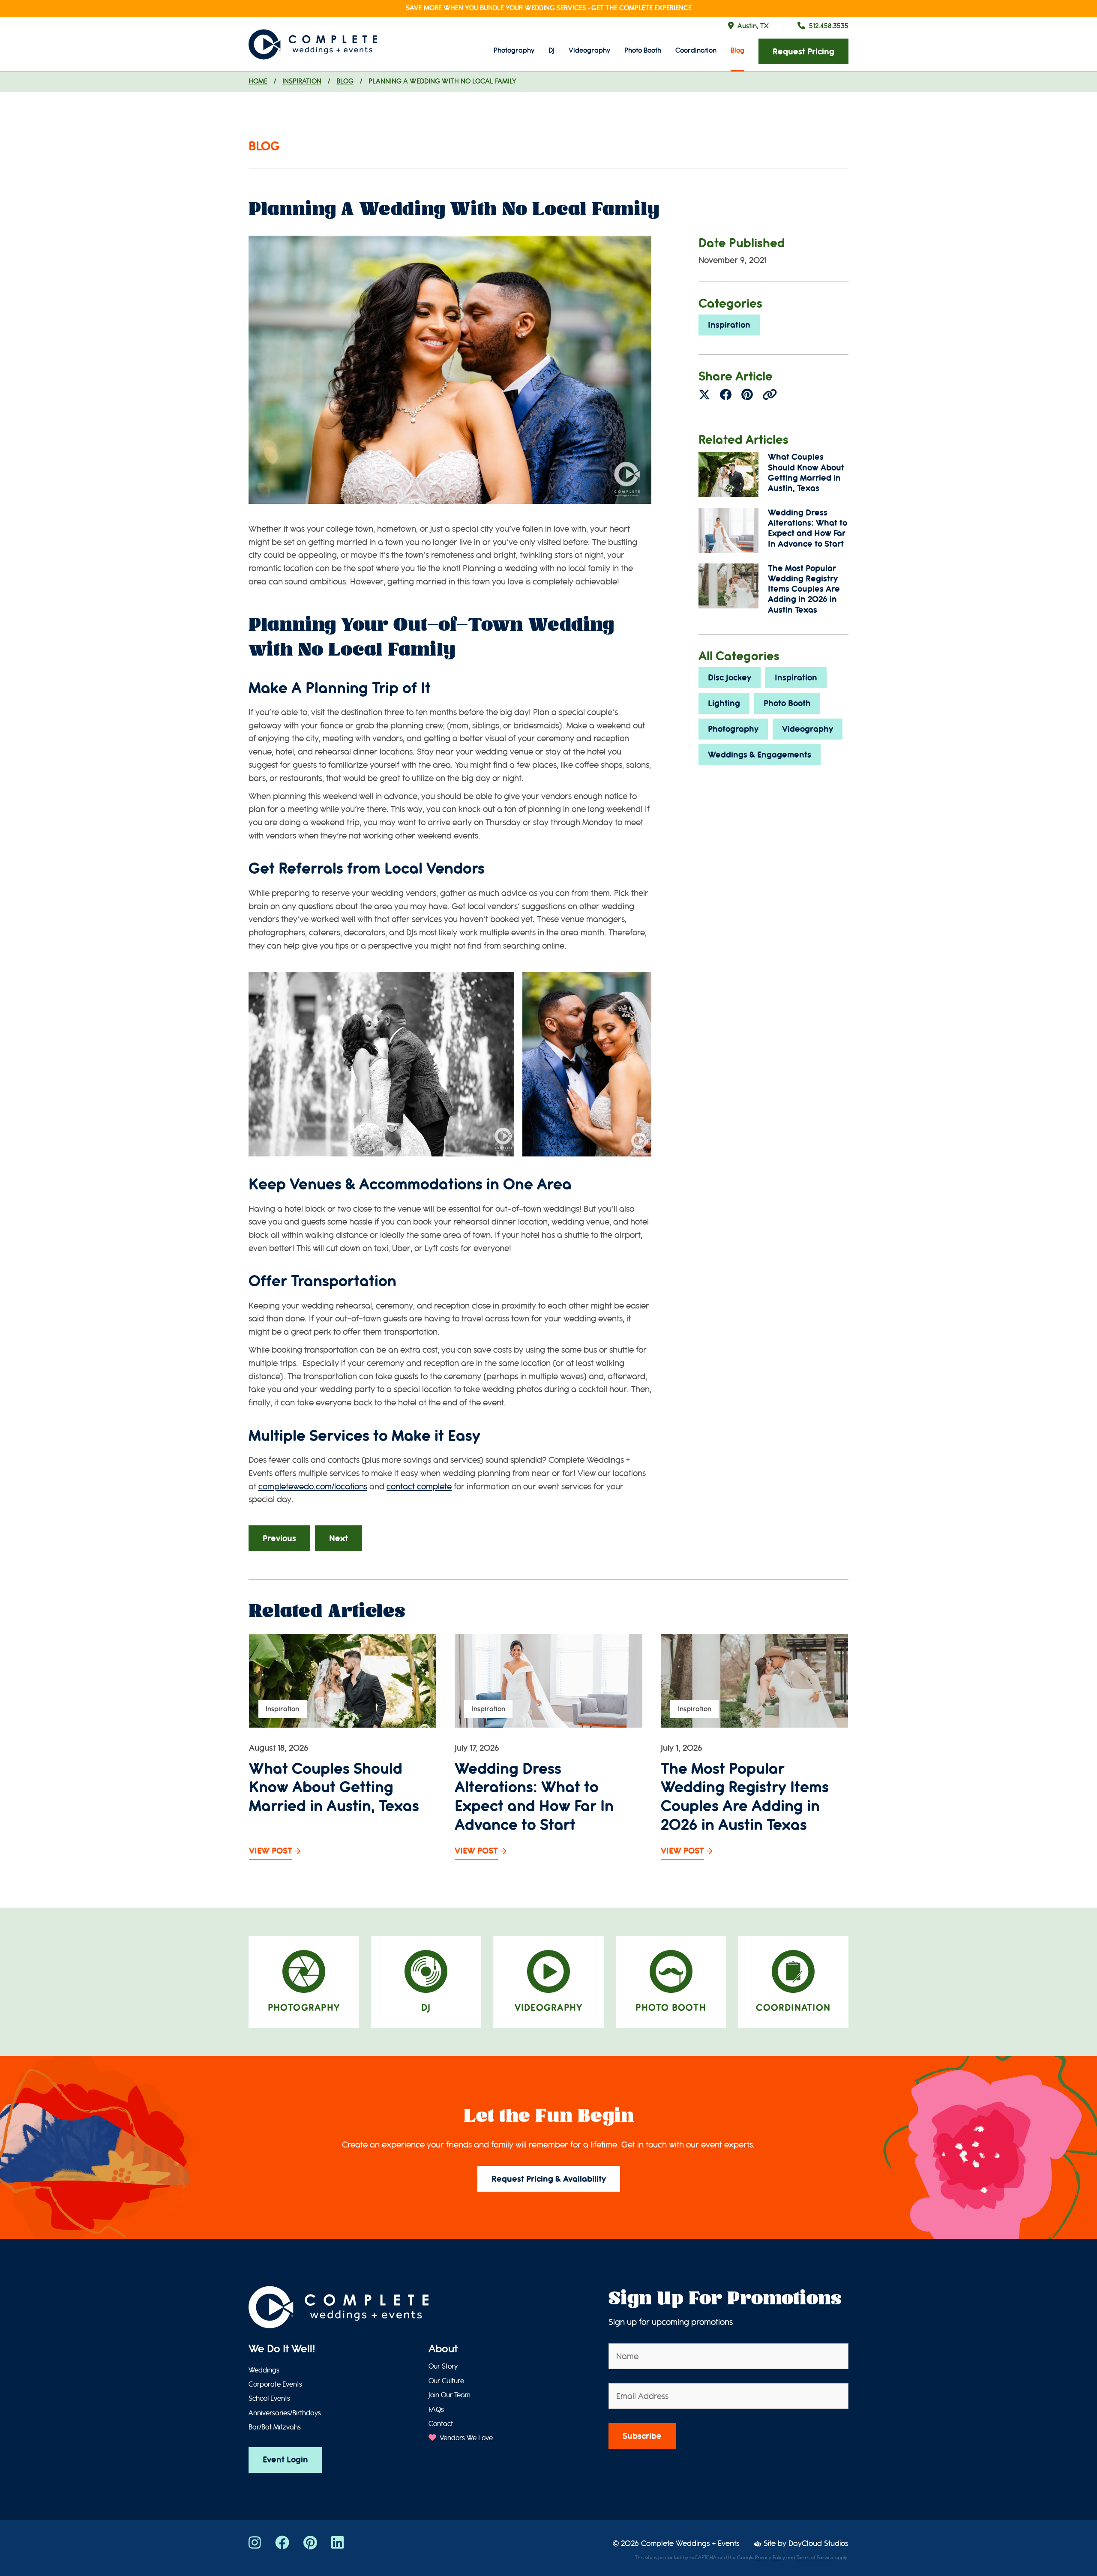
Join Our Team (450, 2395)
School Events (269, 2399)
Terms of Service (815, 2558)
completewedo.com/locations (313, 1487)
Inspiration (302, 81)
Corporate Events (275, 2384)
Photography (514, 50)
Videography (589, 50)
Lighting (724, 703)
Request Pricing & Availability (549, 2179)
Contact (441, 2424)
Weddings (264, 2370)
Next (339, 1538)
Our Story (443, 2366)
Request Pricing (803, 52)
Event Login (285, 2460)
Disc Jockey (730, 678)
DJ (551, 50)
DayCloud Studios (818, 2544)
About (443, 2349)
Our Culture (446, 2381)
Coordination (696, 50)
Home (258, 81)
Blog (737, 50)
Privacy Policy (770, 2558)
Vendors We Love (465, 2438)
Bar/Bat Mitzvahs (275, 2427)
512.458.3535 (829, 26)
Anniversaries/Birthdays (285, 2413)
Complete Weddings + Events (690, 2544)
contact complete (419, 1487)
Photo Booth (643, 50)
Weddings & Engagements (760, 755)
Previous (279, 1538)
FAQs (436, 2410)
